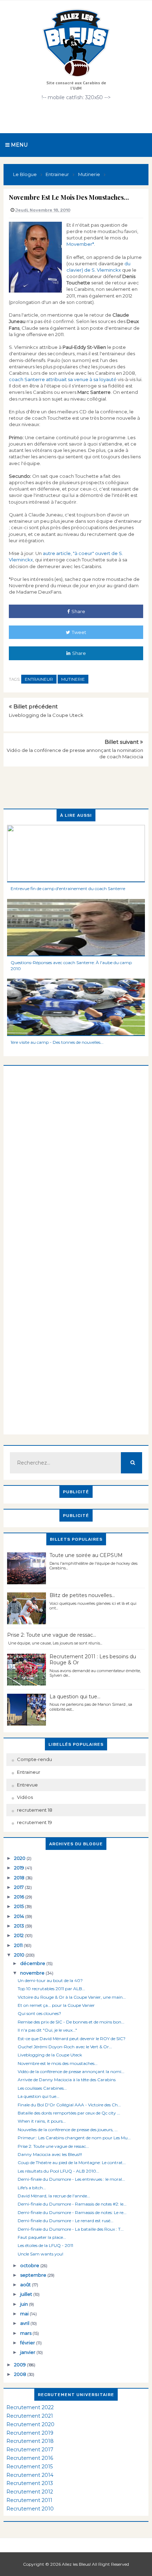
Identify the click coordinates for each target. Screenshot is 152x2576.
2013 (20, 1926)
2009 (21, 2365)
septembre (34, 2275)
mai (25, 2314)
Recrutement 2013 (30, 2483)
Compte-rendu (34, 1759)
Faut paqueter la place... (42, 2237)
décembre (33, 1963)
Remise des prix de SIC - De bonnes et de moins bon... (71, 2022)
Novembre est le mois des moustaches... (58, 2063)
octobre (30, 2265)
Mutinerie (73, 679)
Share (78, 611)
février (28, 2343)
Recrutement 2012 (30, 2492)
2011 (19, 1945)
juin (25, 2304)
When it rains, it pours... (42, 2121)
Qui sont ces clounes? (39, 2013)
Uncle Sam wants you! (40, 2254)
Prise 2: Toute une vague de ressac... (52, 1635)
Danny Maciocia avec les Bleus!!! (50, 2154)
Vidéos (25, 1797)
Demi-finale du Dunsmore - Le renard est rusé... (66, 2221)
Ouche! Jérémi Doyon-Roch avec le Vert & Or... (65, 2047)
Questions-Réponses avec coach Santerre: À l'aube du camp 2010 (71, 966)
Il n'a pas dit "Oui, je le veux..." (47, 2030)
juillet (27, 2294)
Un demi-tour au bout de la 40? (50, 1980)
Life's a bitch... (32, 2188)
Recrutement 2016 (30, 2458)
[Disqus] (76, 1154)
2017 (19, 1887)
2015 (19, 1906)
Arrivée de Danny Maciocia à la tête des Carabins (67, 2080)
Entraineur (39, 679)
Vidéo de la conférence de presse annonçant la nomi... (71, 2071)
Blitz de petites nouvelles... (82, 1595)
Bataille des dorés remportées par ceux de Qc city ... (69, 2113)
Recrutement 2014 (30, 2475)
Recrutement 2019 (30, 2433)
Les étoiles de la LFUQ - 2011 (45, 2245)
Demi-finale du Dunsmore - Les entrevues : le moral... (71, 2179)
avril (25, 2323)
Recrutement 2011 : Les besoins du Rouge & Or (93, 1660)
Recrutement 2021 (30, 2416)
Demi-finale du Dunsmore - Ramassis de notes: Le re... (72, 2212)
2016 (20, 1897)
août (26, 2285)
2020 (20, 1858)
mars (26, 2333)
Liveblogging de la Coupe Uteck (46, 715)
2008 (21, 2374)
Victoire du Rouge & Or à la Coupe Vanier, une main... (72, 1997)
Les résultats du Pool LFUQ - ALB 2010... (59, 2171)
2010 (20, 1955)
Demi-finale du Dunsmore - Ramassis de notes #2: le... (72, 2204)
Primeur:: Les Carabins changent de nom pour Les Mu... (74, 2138)
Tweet (79, 632)
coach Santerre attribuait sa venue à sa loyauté (63, 379)
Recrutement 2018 (30, 2441)
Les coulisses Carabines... (42, 2088)
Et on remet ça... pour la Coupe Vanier (56, 2005)
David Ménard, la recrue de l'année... (54, 2196)
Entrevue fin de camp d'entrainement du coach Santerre (68, 888)
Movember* (80, 244)
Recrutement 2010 (30, 2509)
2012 (19, 1935)
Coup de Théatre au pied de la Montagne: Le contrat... (72, 2162)
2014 (20, 1916)
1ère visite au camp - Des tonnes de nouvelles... (57, 1042)
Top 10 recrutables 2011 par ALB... (51, 1989)
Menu (19, 145)
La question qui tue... (75, 1697)
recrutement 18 (35, 1810)
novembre (33, 1973)
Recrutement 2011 (29, 2500)
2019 (20, 1868)
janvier (28, 2352)
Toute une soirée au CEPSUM (86, 1555)
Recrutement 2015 (30, 2467)
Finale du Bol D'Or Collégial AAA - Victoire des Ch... (69, 2105)
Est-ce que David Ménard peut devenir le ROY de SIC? (72, 2039)
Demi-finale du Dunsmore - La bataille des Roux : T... (71, 2229)
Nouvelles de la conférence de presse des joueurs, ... (68, 2130)
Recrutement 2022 (30, 2407)
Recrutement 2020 (30, 2424)
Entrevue (27, 1785)
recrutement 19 (34, 1822)
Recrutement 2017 (30, 2450)
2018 (20, 1878)
